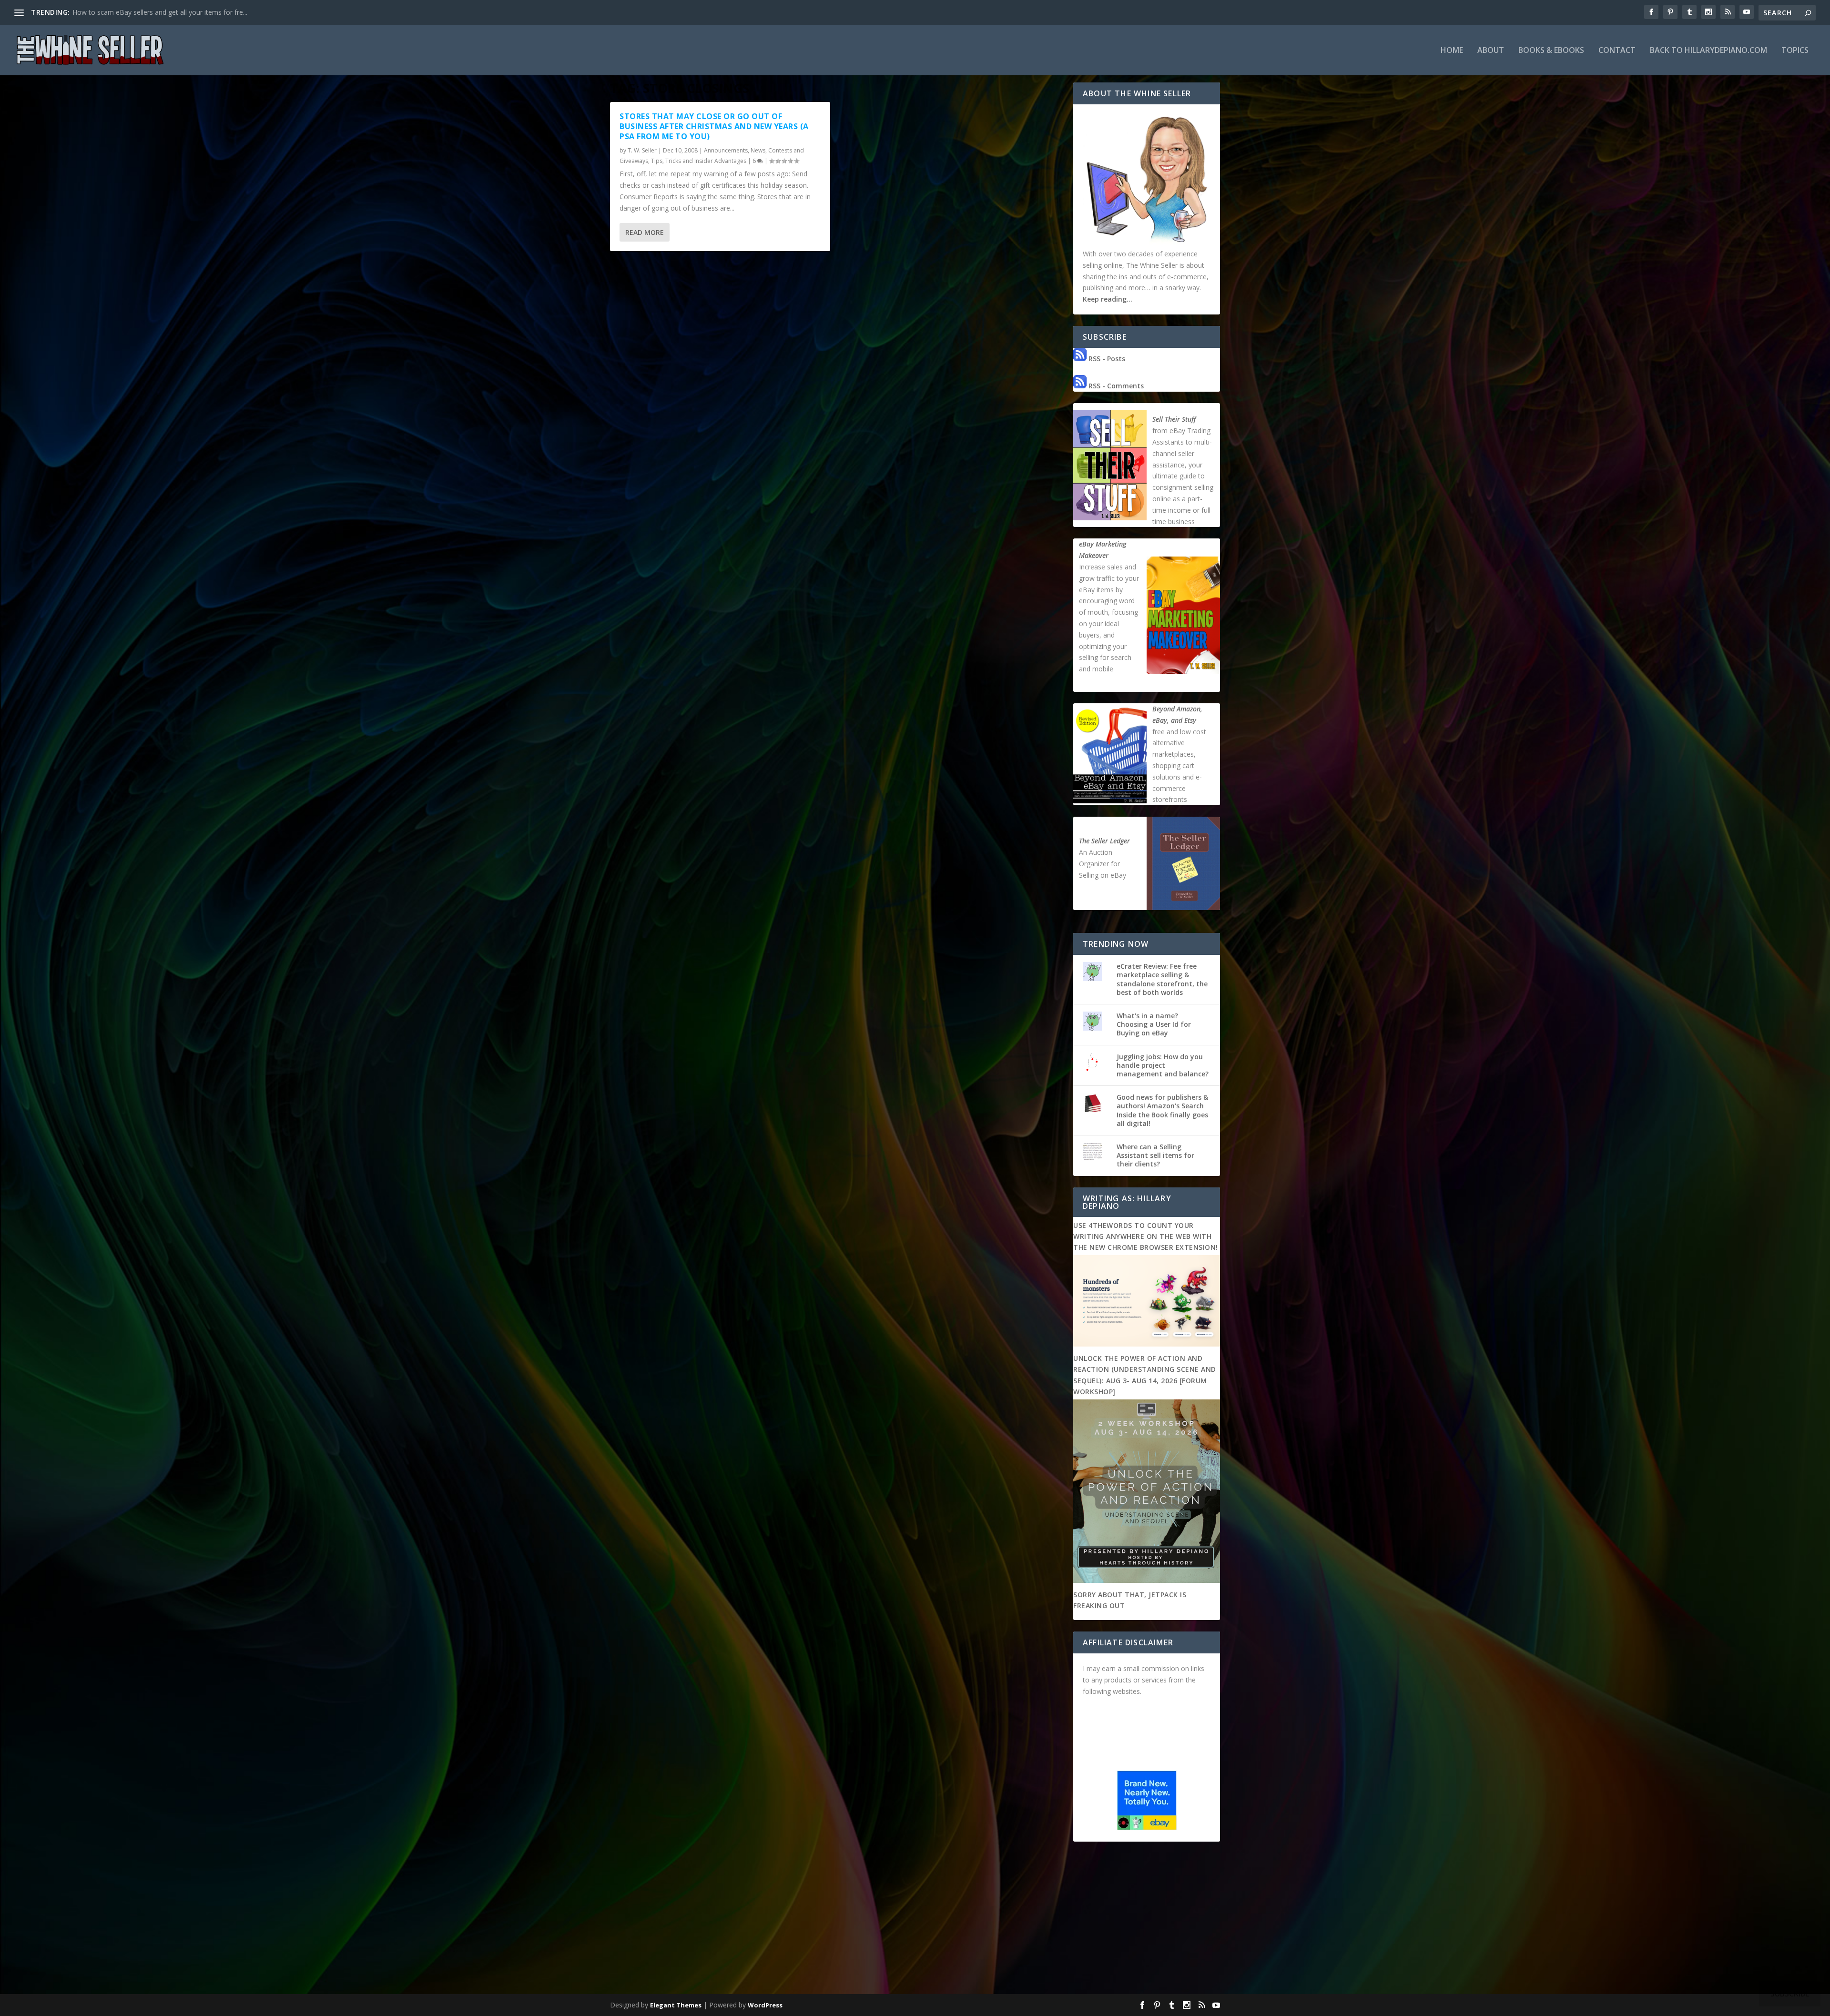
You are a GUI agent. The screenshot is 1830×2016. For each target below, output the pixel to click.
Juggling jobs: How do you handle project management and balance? (1163, 1065)
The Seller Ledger (1104, 841)
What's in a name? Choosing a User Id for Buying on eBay (1154, 1024)
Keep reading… (1108, 299)
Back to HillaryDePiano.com (1708, 51)
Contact (1617, 51)
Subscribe (1790, 1994)
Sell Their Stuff (1174, 419)
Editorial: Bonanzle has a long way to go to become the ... (161, 12)
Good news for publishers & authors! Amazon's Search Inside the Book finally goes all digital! (1162, 1110)
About (1491, 51)
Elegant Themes (676, 2005)
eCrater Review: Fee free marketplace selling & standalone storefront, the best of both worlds (1162, 979)
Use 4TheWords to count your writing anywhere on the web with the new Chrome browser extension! (1146, 1236)
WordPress (765, 2005)
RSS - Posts (1106, 359)
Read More (645, 232)
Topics (1795, 51)
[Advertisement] (915, 1920)
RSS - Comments (1115, 386)
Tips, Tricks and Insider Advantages (699, 161)
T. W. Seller (642, 150)
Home (1452, 51)
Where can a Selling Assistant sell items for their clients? (1155, 1155)
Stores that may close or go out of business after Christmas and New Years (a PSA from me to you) (714, 126)
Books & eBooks (1551, 51)
